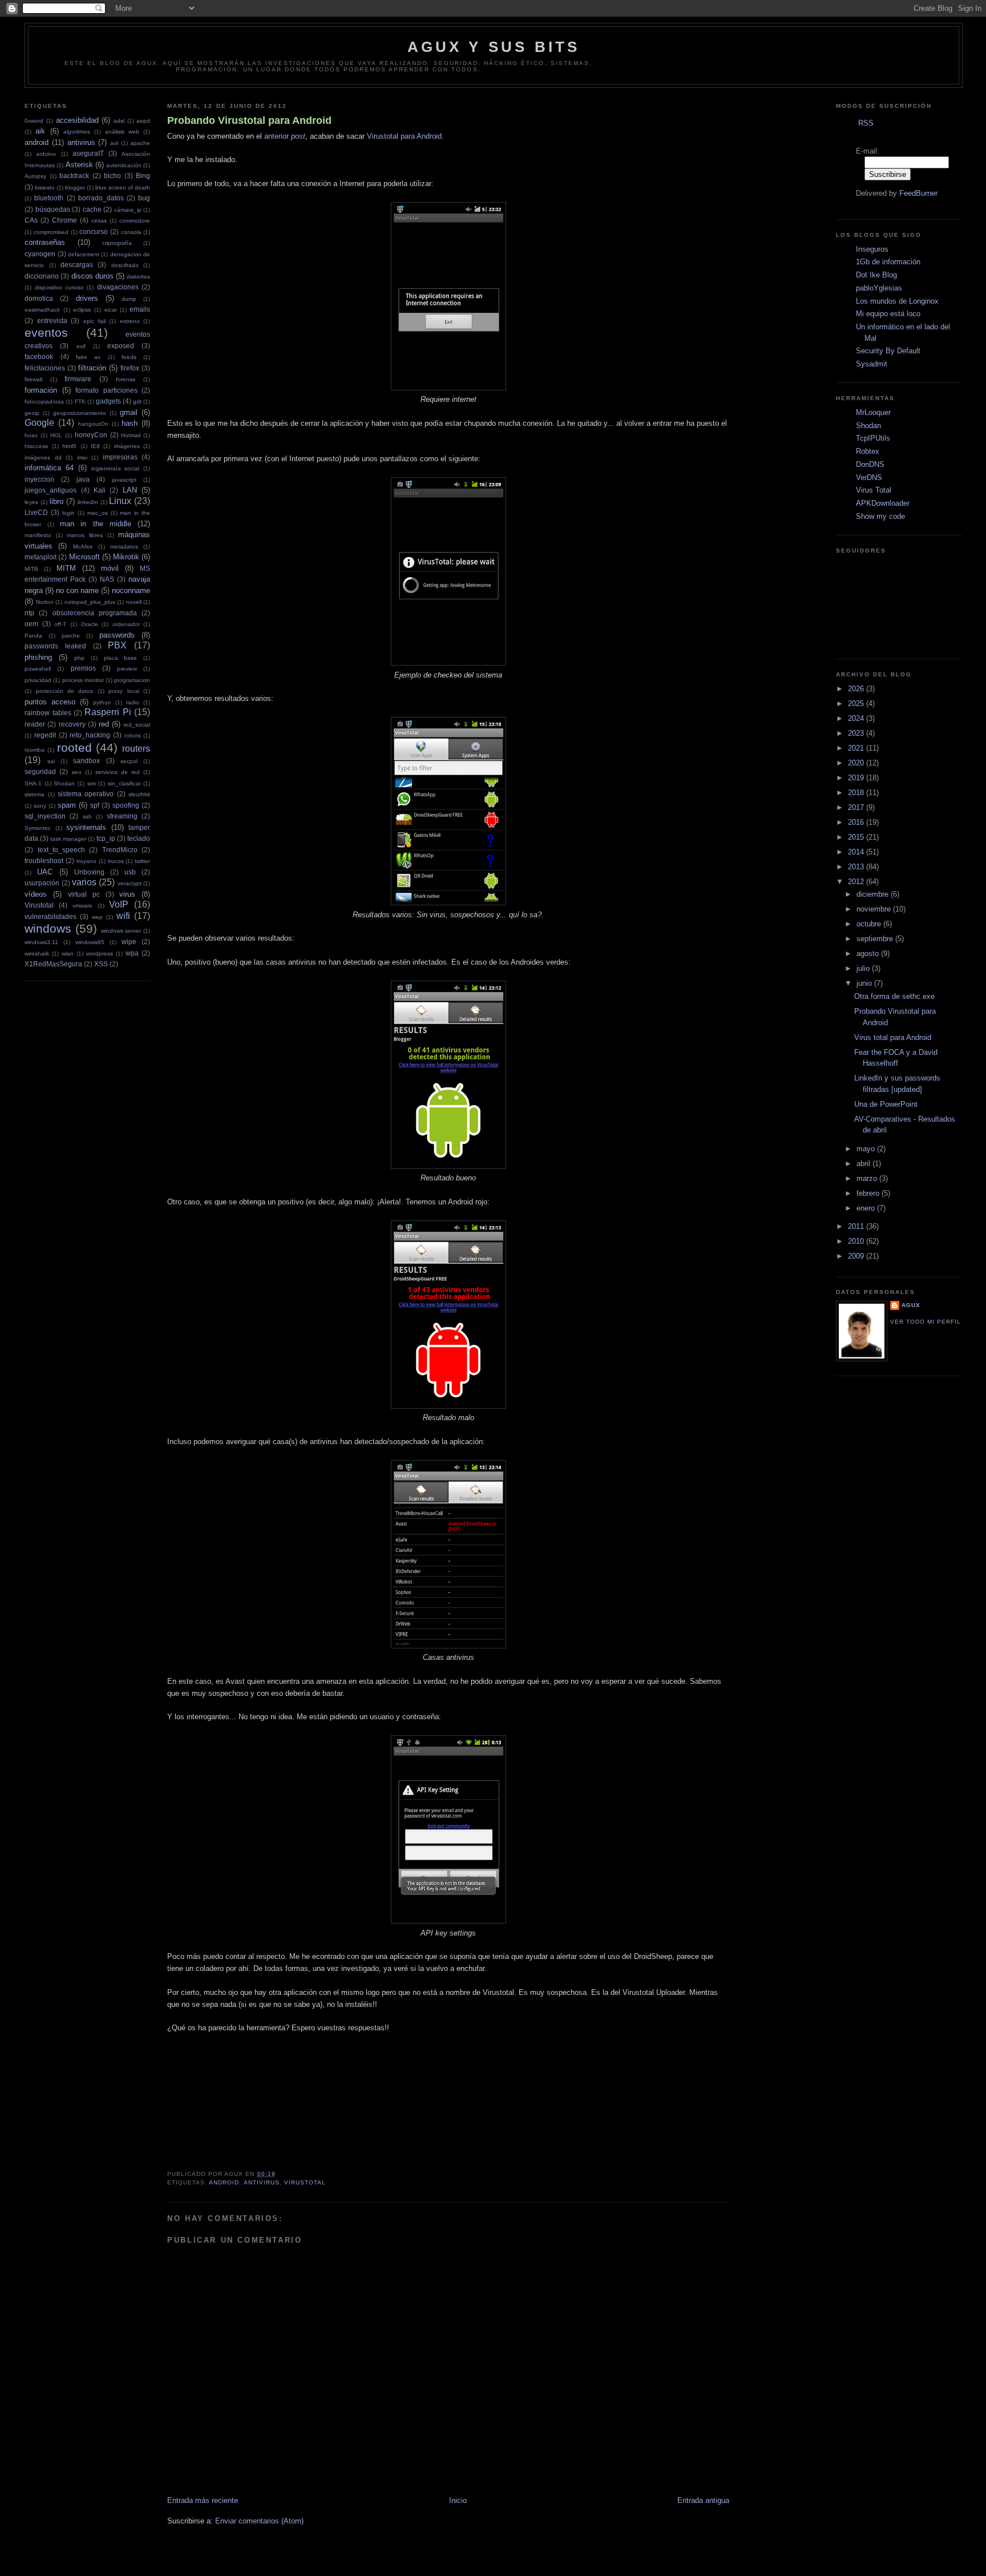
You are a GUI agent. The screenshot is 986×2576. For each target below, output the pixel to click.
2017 (857, 807)
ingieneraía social (116, 468)
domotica (39, 298)
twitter (142, 861)
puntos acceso (50, 702)
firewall (33, 379)
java (83, 479)
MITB (31, 569)
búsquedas (53, 209)
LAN (130, 490)
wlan (68, 954)
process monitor (83, 680)
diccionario (42, 276)
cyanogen (40, 254)
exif (81, 346)
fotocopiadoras (44, 402)
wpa (132, 953)
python (102, 702)
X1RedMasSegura (53, 964)
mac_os (98, 513)
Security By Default (888, 351)
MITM (66, 568)
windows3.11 (41, 942)
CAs (31, 220)
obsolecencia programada (95, 613)
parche (71, 636)
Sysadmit (872, 364)
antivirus (81, 142)
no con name (77, 590)
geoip (32, 413)
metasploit (41, 557)
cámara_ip (128, 210)
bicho (112, 176)
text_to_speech (61, 850)
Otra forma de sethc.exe (894, 996)
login (68, 513)
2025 (857, 704)
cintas (99, 221)
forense (126, 379)
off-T (60, 624)
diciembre (874, 894)
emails (140, 309)
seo (77, 772)
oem (31, 624)
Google (39, 423)
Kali (100, 490)
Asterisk (79, 165)
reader (35, 724)
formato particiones (106, 390)
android (37, 142)
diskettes (138, 277)
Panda (33, 636)
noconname (131, 590)
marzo (868, 1178)
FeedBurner (918, 193)
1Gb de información (888, 262)
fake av (88, 357)
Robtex (868, 451)
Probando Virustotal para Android (249, 120)
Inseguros (872, 249)
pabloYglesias (879, 288)
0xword (34, 121)
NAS (107, 579)
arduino (46, 154)
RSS (866, 123)
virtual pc (84, 894)
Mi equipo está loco (888, 314)
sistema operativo (86, 794)
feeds (129, 357)
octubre (870, 924)
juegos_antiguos (50, 490)
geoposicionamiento (80, 413)
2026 (857, 689)
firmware (78, 379)
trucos (116, 861)
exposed (121, 346)
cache (92, 209)
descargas (77, 265)
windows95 (90, 942)
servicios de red (118, 772)
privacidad (38, 680)
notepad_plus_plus (90, 602)
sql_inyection (45, 816)
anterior (285, 136)
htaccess (36, 446)
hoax (31, 435)
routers (136, 749)
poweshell (38, 669)
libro (56, 501)
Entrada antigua (703, 2500)
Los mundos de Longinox (897, 301)
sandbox (86, 761)
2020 (857, 763)
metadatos (124, 547)
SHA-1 (33, 783)
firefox (130, 368)
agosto (869, 954)
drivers (87, 298)
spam (67, 805)
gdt (137, 402)
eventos (46, 332)
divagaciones (118, 287)
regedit (45, 735)
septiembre (876, 939)
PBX (117, 645)
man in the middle (96, 524)
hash (130, 423)
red (104, 724)
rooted (74, 747)
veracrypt (130, 883)
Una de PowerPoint (886, 1104)
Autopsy (35, 176)
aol (114, 143)
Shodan (64, 783)
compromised (51, 232)
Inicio (458, 2500)
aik (40, 131)
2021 (857, 748)
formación (41, 390)
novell (134, 602)
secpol (129, 761)
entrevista (52, 321)
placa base (121, 658)
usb (130, 872)
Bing (143, 176)
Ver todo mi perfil (926, 1322)
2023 (857, 733)
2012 (857, 882)
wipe (129, 942)
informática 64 (49, 468)
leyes (31, 502)
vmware (82, 906)
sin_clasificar (124, 783)
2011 (857, 1226)
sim (92, 783)
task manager (68, 839)
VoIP (119, 904)
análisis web (122, 132)
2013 (857, 867)
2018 (857, 793)
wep (97, 917)
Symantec (38, 828)
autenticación (124, 165)
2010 (857, 1241)
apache (140, 143)
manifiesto (38, 535)
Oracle (90, 624)
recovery (72, 724)
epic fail (94, 321)
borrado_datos (101, 198)
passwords (117, 635)
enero (867, 1208)
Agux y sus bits (494, 47)
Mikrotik (126, 557)
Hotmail (131, 435)
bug (144, 198)
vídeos (36, 894)
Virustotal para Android (404, 136)
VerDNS (869, 477)
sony (40, 806)
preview (127, 669)
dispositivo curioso (59, 287)
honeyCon (91, 435)
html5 (69, 446)
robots (133, 735)
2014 (857, 852)
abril (864, 1164)
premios (83, 668)
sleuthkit (139, 794)
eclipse (82, 310)
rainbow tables (48, 713)
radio (133, 702)
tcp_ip (106, 838)
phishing (38, 657)
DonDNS (870, 464)
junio (865, 983)
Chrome (64, 220)
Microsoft (84, 557)
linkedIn (88, 502)
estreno (130, 321)
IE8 (95, 446)
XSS (101, 964)
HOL (56, 435)
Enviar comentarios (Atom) (259, 2521)
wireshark (37, 954)
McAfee (83, 547)
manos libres (85, 535)
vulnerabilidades (50, 916)
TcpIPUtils (873, 438)
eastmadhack (42, 310)
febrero (869, 1193)
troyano (86, 861)
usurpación (42, 883)
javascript (124, 480)
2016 (857, 822)
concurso (94, 231)
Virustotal (39, 905)
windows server (121, 931)
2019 (857, 778)
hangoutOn (93, 424)
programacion (132, 680)
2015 (857, 837)
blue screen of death (123, 188)
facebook (39, 356)
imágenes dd (43, 457)
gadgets (108, 401)
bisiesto (45, 188)
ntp (29, 613)
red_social (137, 725)
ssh (87, 817)
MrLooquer (873, 412)
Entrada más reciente (203, 2500)
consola (131, 232)
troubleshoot (44, 860)
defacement (84, 254)
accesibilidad (77, 120)
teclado (139, 838)
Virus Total (874, 490)
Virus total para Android (893, 1037)
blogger (75, 188)
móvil (110, 568)
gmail (129, 412)
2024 (857, 718)
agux (911, 1305)
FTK (80, 402)
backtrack (74, 176)
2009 (857, 1256)
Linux (120, 501)
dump (129, 299)
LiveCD (36, 512)
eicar (111, 310)
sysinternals (86, 827)
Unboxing (89, 872)
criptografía (117, 243)
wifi (123, 916)
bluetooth (49, 198)
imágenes (127, 446)
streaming (122, 816)
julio (864, 968)
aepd (143, 121)
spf (95, 805)
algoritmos (77, 132)
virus (127, 894)
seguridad (40, 771)
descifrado (125, 265)
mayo (867, 1149)
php (79, 658)
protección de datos (65, 691)
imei (82, 457)
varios (84, 882)
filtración (92, 368)
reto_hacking (90, 735)
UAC (45, 872)
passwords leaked (55, 646)
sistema (35, 794)
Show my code (880, 516)
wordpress (100, 954)
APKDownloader (883, 503)
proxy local (124, 691)
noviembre (875, 909)
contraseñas (45, 242)
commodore (135, 221)
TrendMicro (120, 850)
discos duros (92, 276)
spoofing (126, 805)
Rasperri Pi (108, 712)
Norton (45, 602)
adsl (119, 121)
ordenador (126, 624)
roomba (35, 750)
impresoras (120, 457)
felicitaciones (45, 368)
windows (48, 928)
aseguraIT (88, 153)
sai (51, 761)
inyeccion (39, 479)
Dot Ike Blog (876, 275)
